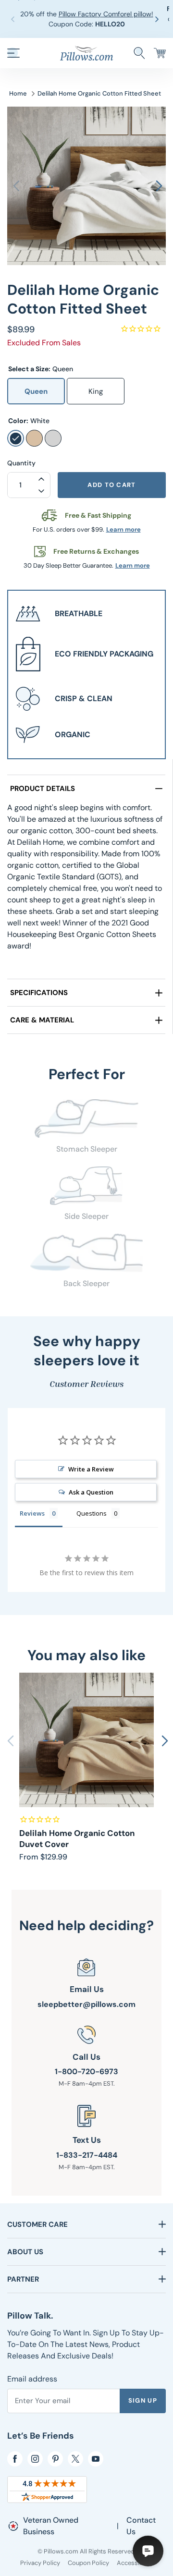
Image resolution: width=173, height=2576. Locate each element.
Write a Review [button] (91, 1469)
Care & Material (42, 1020)
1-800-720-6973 (86, 2072)
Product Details (43, 789)
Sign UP (143, 2400)
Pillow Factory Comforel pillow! (106, 14)
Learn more (124, 529)
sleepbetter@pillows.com (86, 2004)
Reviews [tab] (32, 1513)
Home (18, 93)
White (16, 438)
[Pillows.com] (86, 52)
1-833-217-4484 (87, 2155)
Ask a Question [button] (91, 1492)
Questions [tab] (92, 1513)
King (96, 391)
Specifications (39, 993)
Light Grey (53, 438)
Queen (36, 391)
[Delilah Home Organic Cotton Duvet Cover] (86, 1740)
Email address (32, 2379)
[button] (159, 19)
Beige (34, 438)
